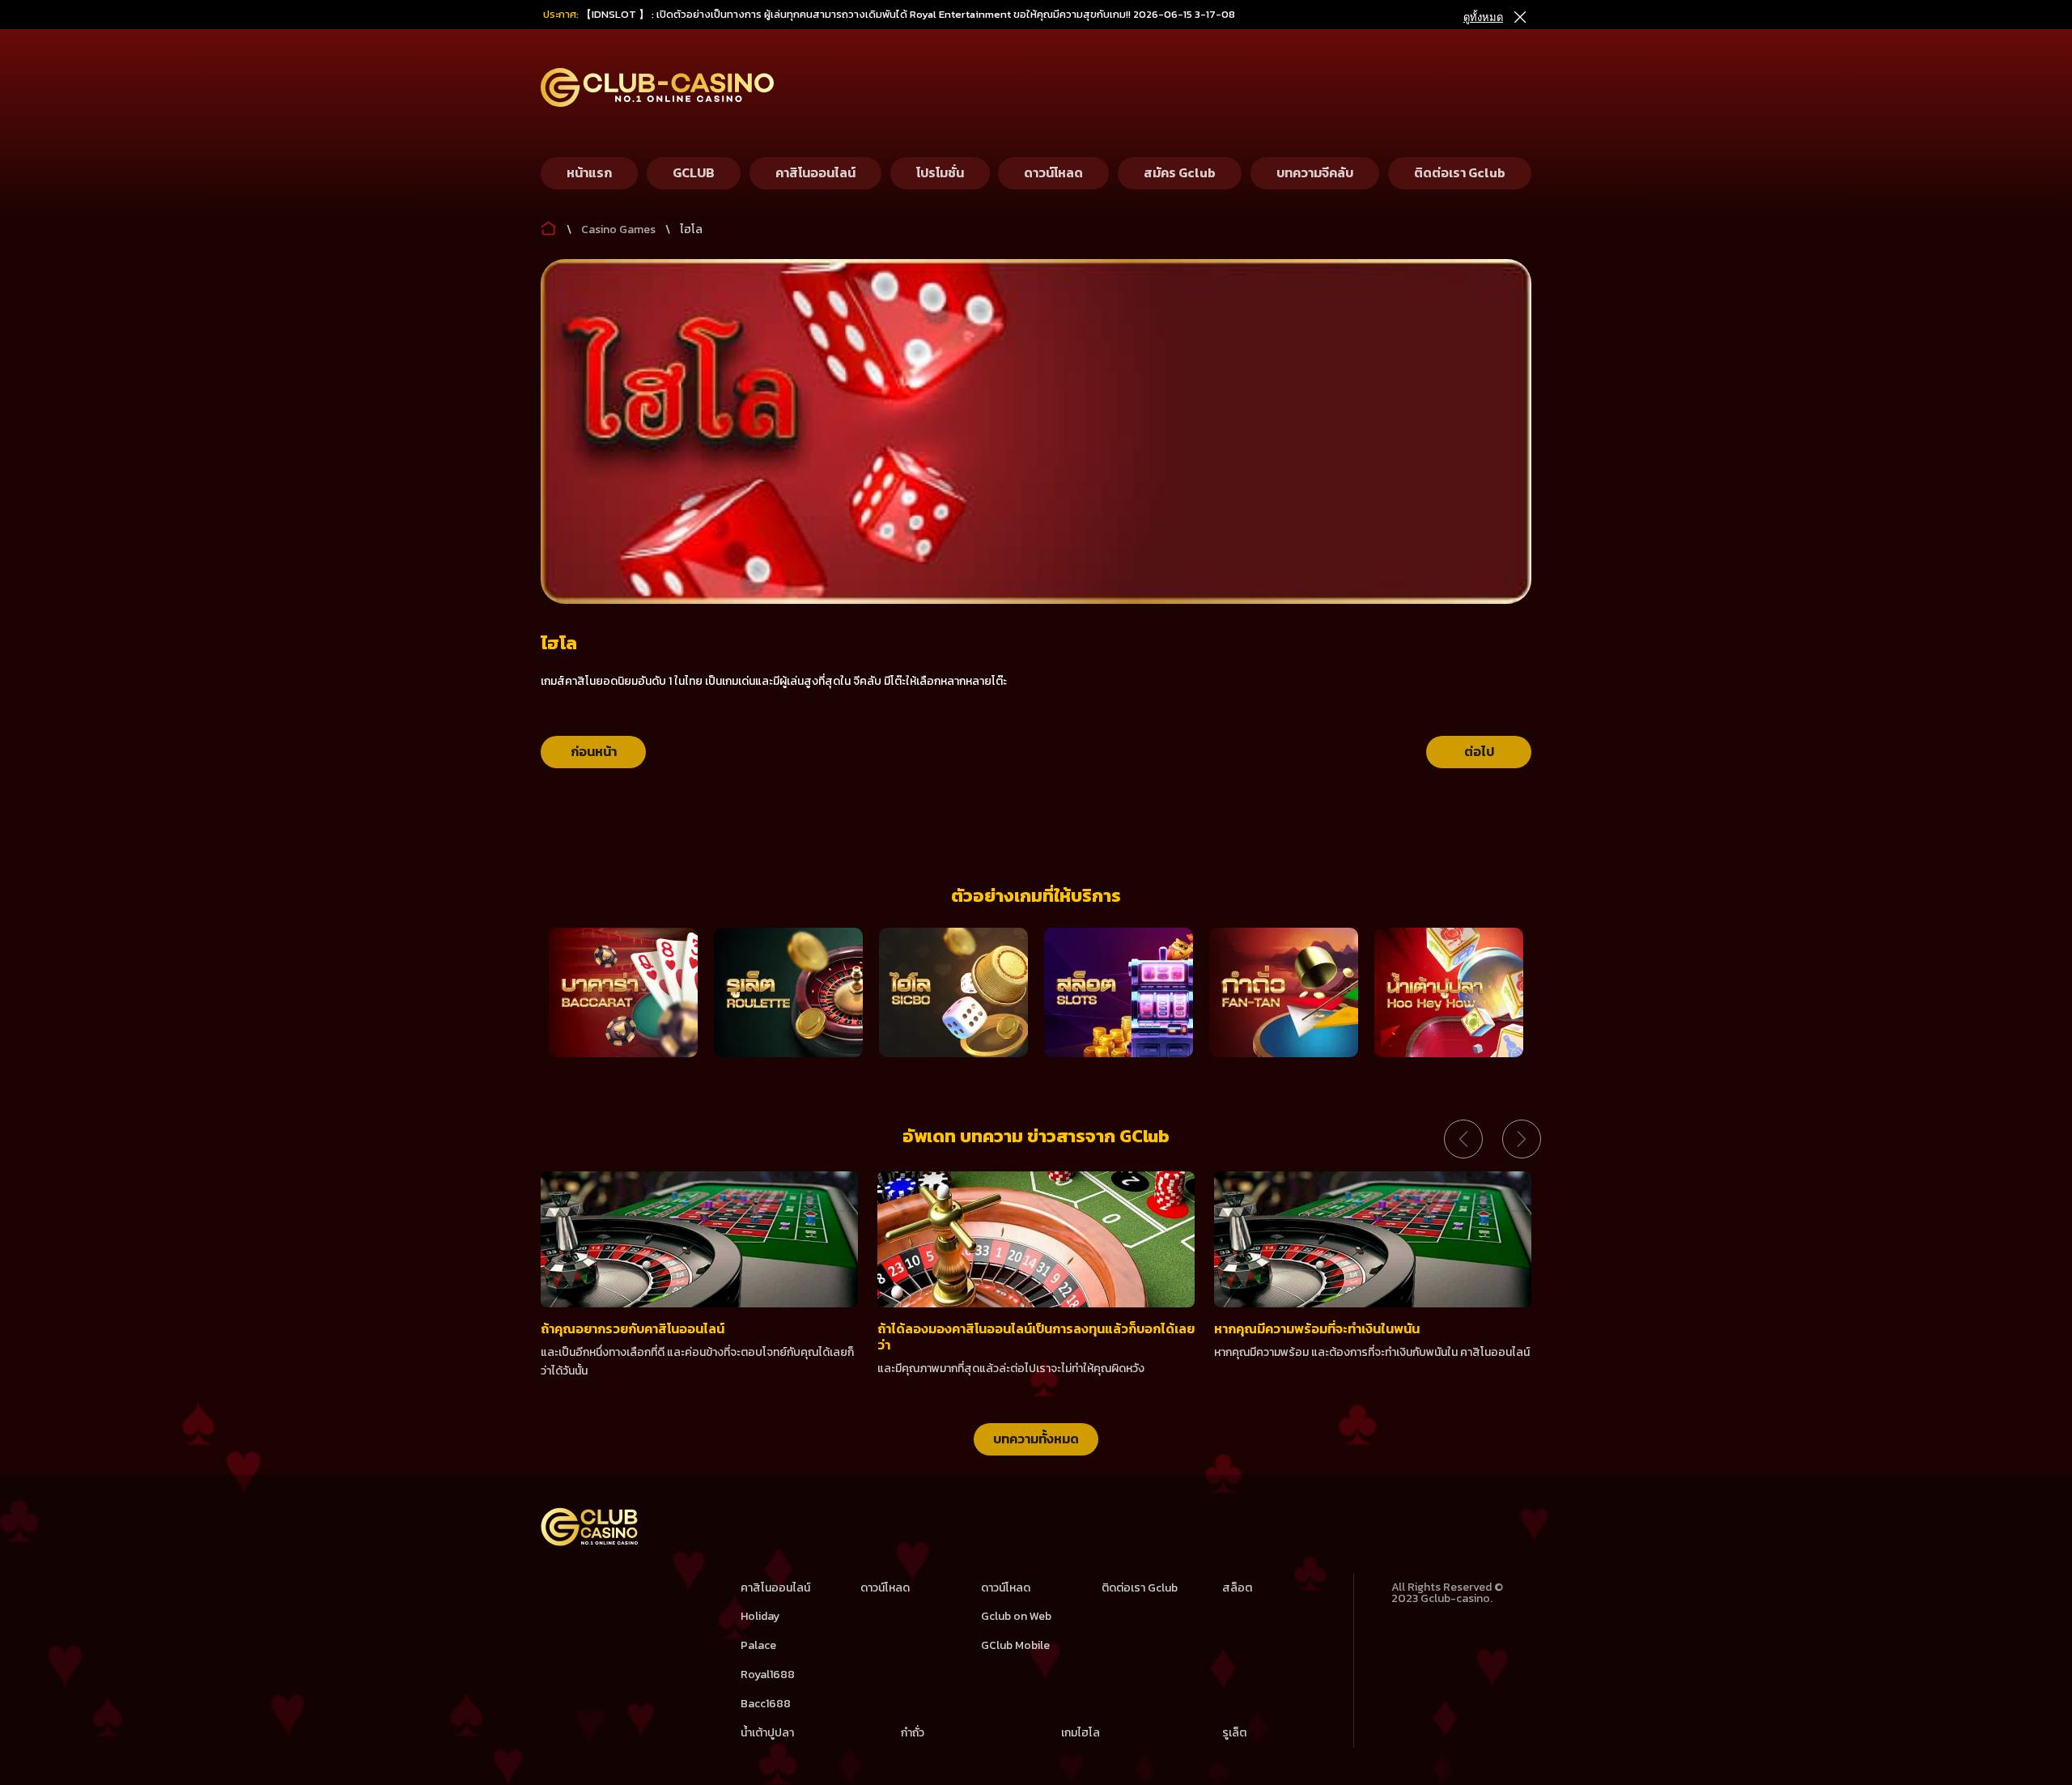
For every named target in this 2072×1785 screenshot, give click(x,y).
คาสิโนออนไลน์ (775, 1588)
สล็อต (1237, 1588)
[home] (590, 1543)
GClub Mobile (1015, 1645)
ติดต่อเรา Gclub (1140, 1588)
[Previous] (1463, 1139)
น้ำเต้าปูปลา (767, 1733)
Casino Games (618, 229)
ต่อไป (1479, 751)
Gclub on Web (1016, 1616)
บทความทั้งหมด (1036, 1439)
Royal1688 (768, 1674)
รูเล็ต (1234, 1733)
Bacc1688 (766, 1704)
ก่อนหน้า (594, 751)
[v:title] (549, 225)
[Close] (1519, 17)
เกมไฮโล (1081, 1733)
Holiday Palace (760, 1631)
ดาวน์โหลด (885, 1588)
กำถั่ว (913, 1733)
